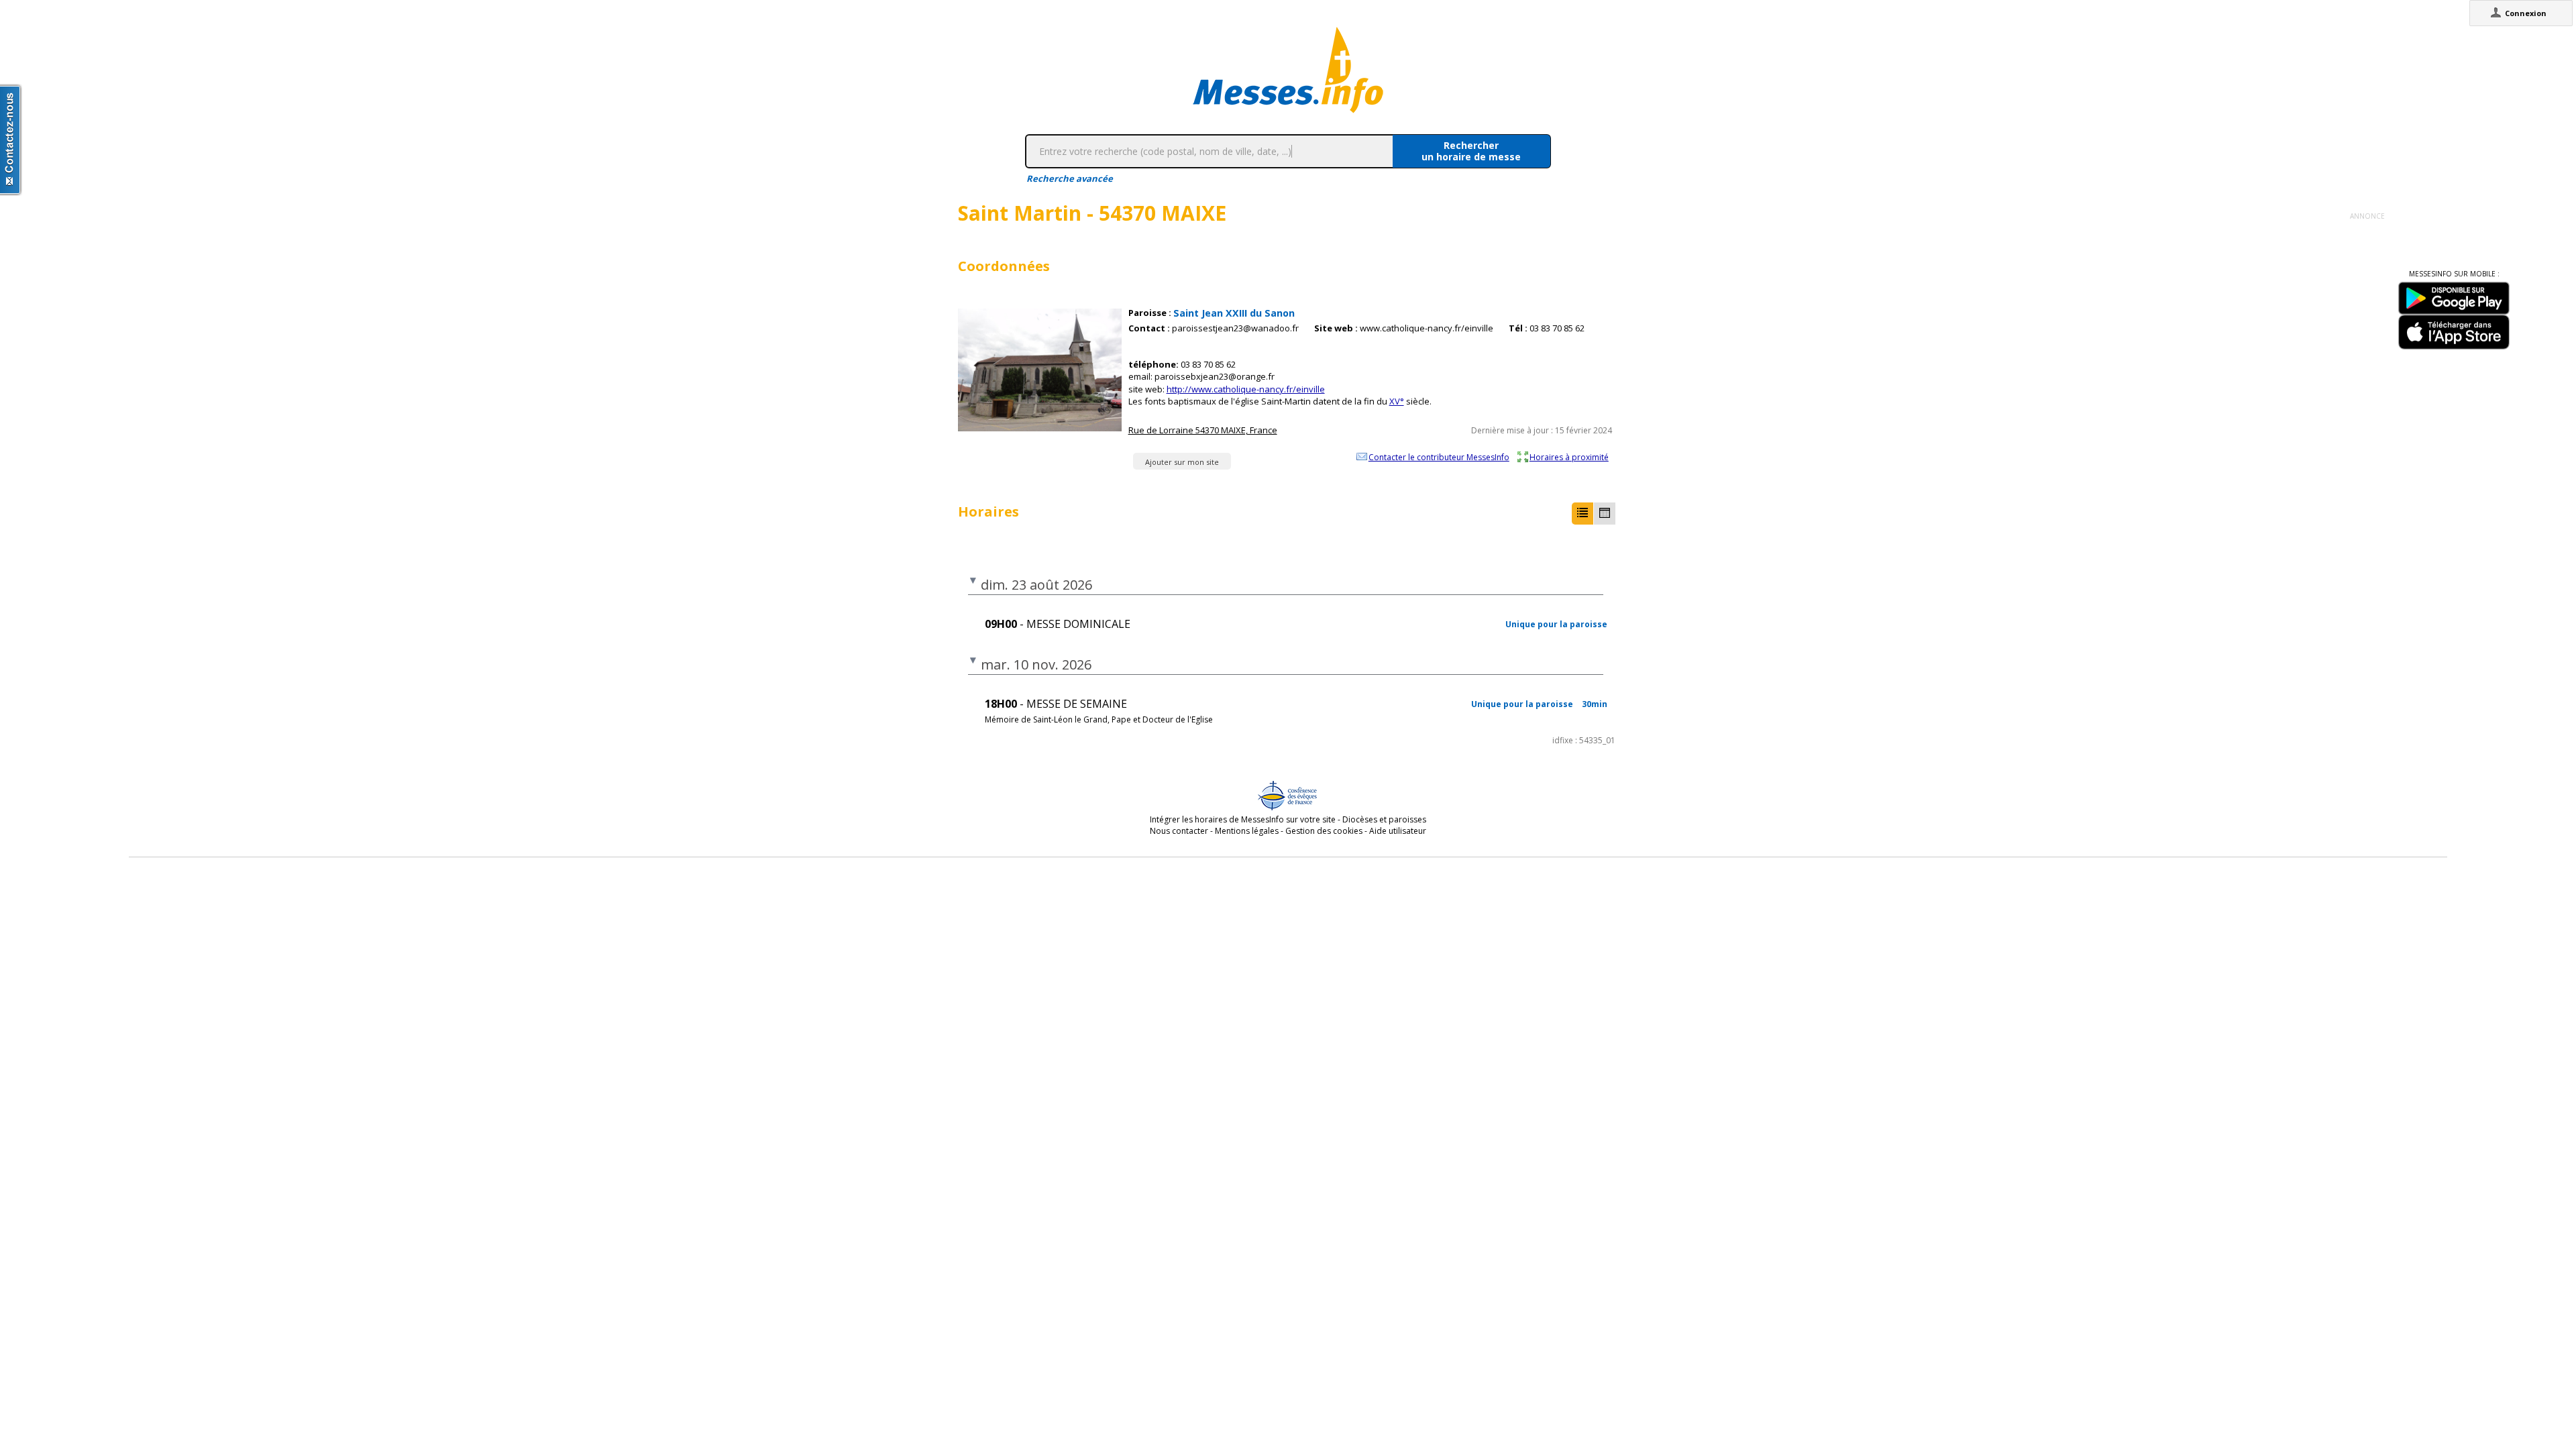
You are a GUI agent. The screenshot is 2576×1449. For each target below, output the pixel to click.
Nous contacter (1179, 831)
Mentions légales (1247, 831)
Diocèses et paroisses (1384, 819)
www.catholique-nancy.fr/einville (1427, 328)
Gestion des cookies (1324, 831)
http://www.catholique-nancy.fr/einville (1246, 389)
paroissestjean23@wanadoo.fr (1235, 328)
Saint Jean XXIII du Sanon (1234, 313)
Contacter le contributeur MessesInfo (1439, 457)
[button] (1582, 514)
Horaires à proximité (1569, 457)
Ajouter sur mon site (1182, 462)
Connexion (2526, 13)
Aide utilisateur (1398, 831)
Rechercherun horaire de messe (1471, 151)
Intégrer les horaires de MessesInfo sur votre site (1243, 819)
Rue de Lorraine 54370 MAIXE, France (1203, 430)
